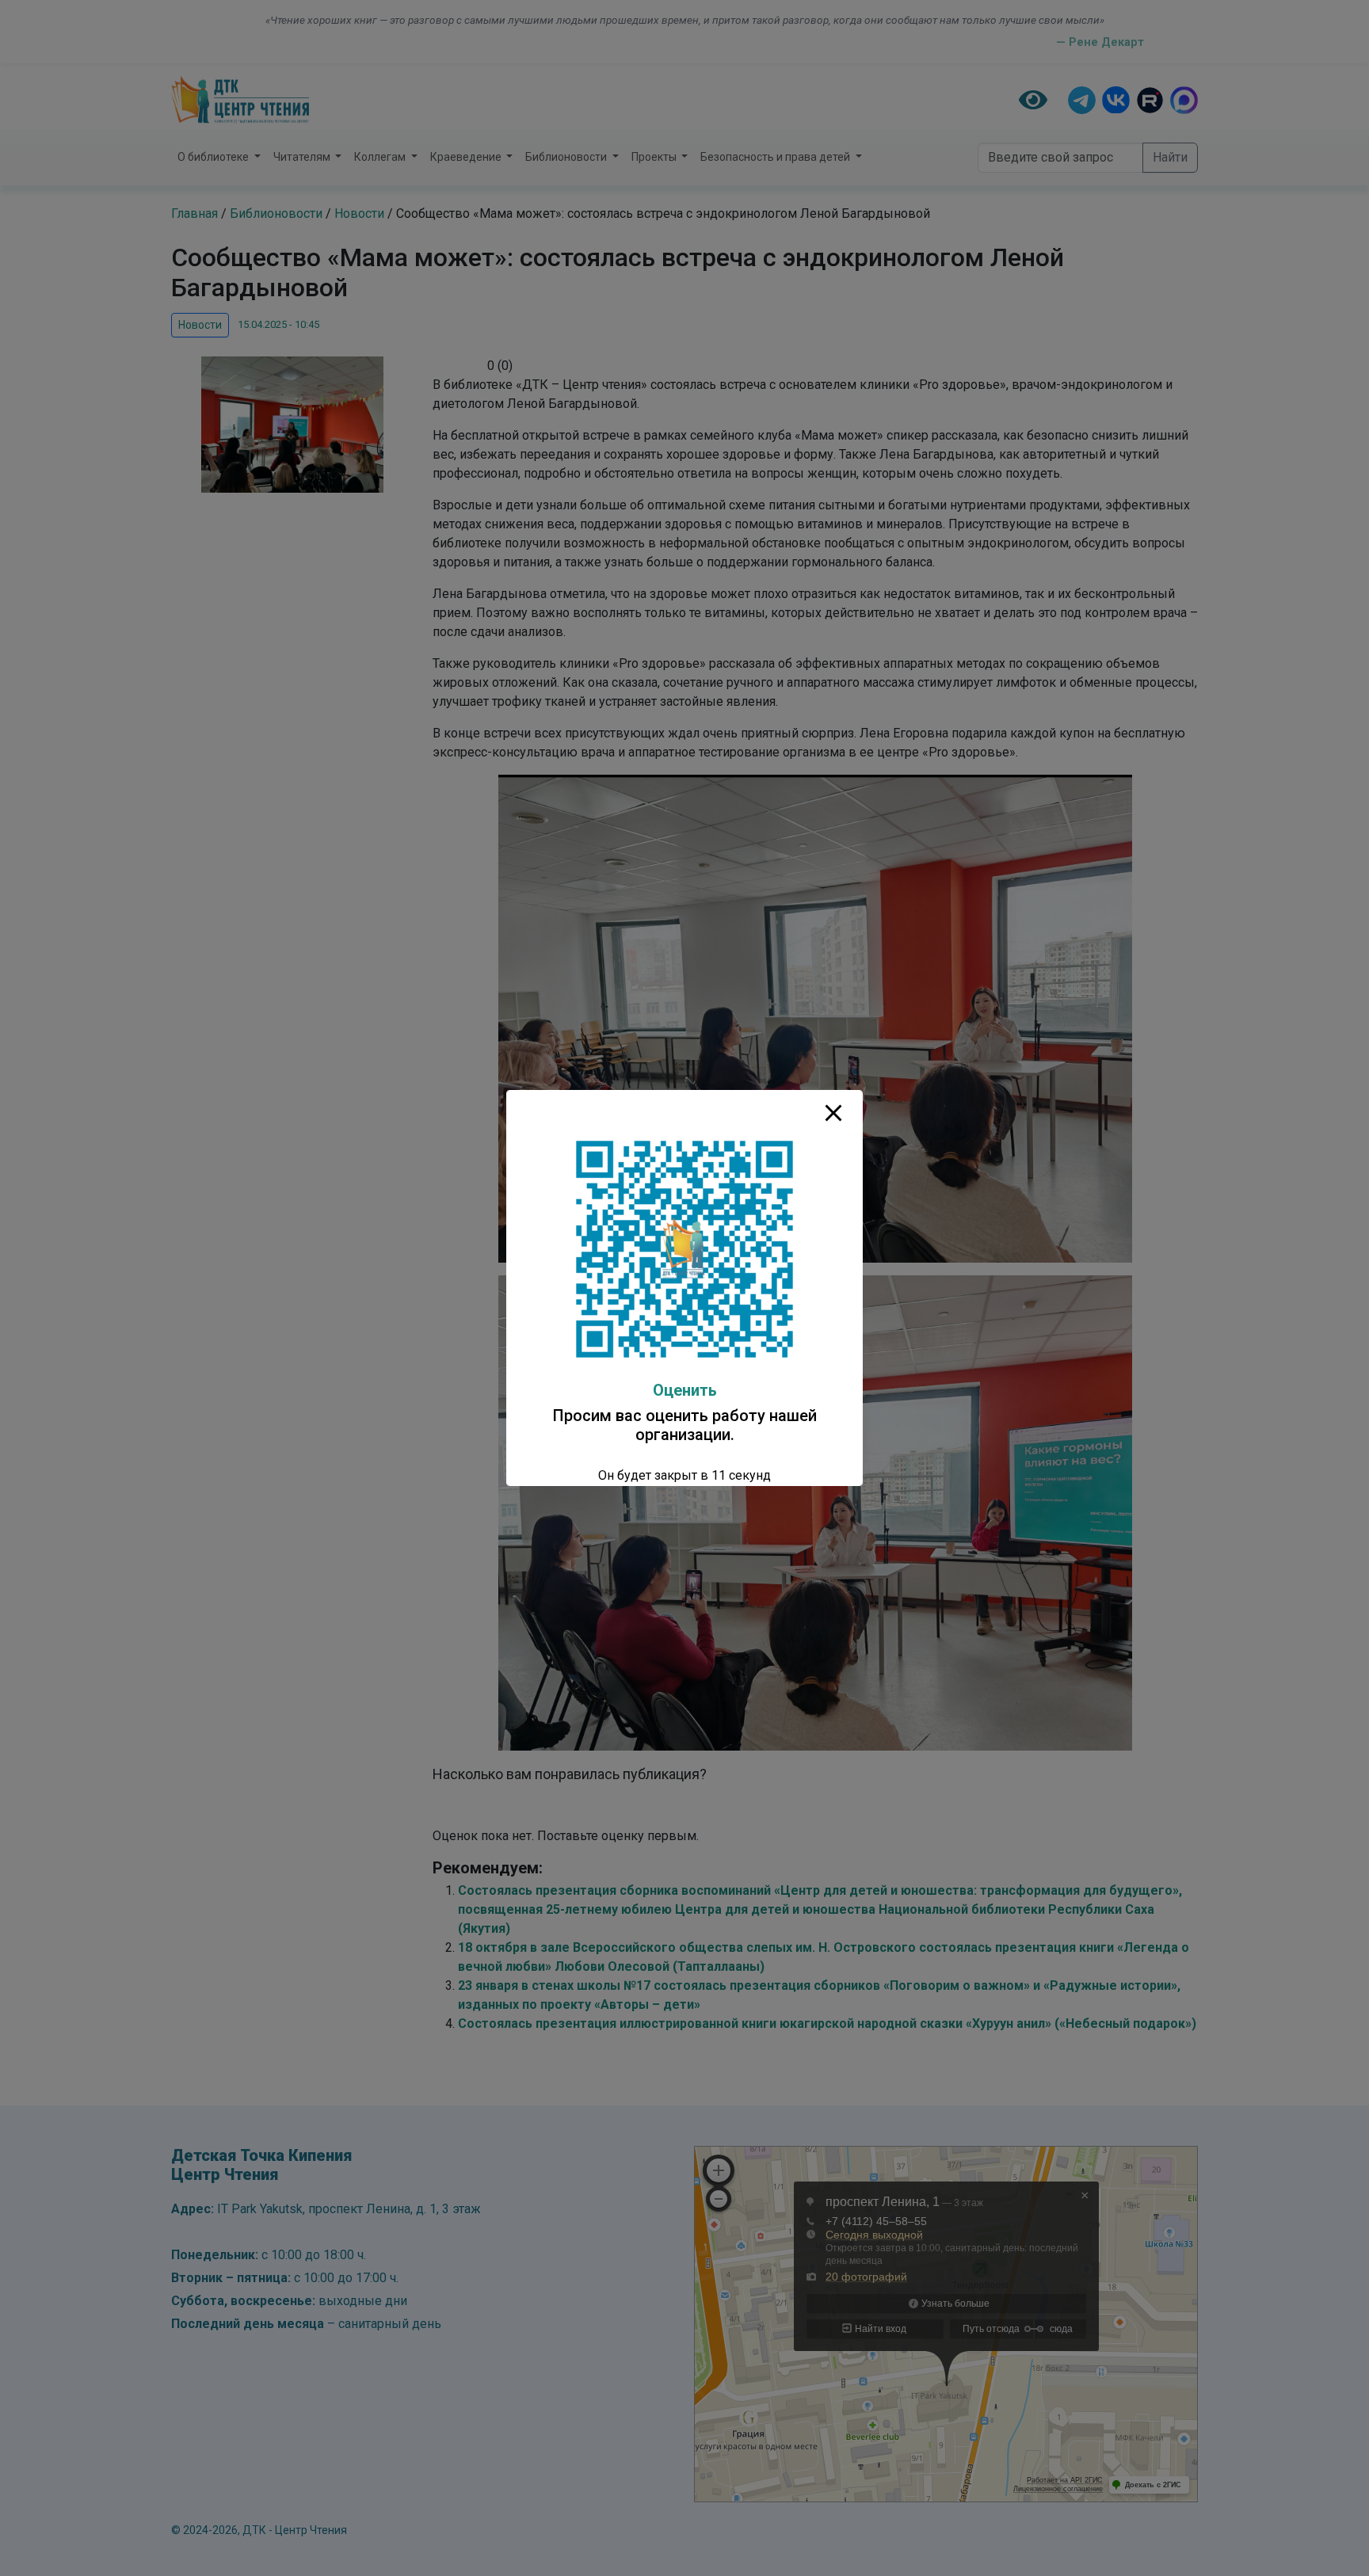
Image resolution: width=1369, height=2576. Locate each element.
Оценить (685, 1390)
